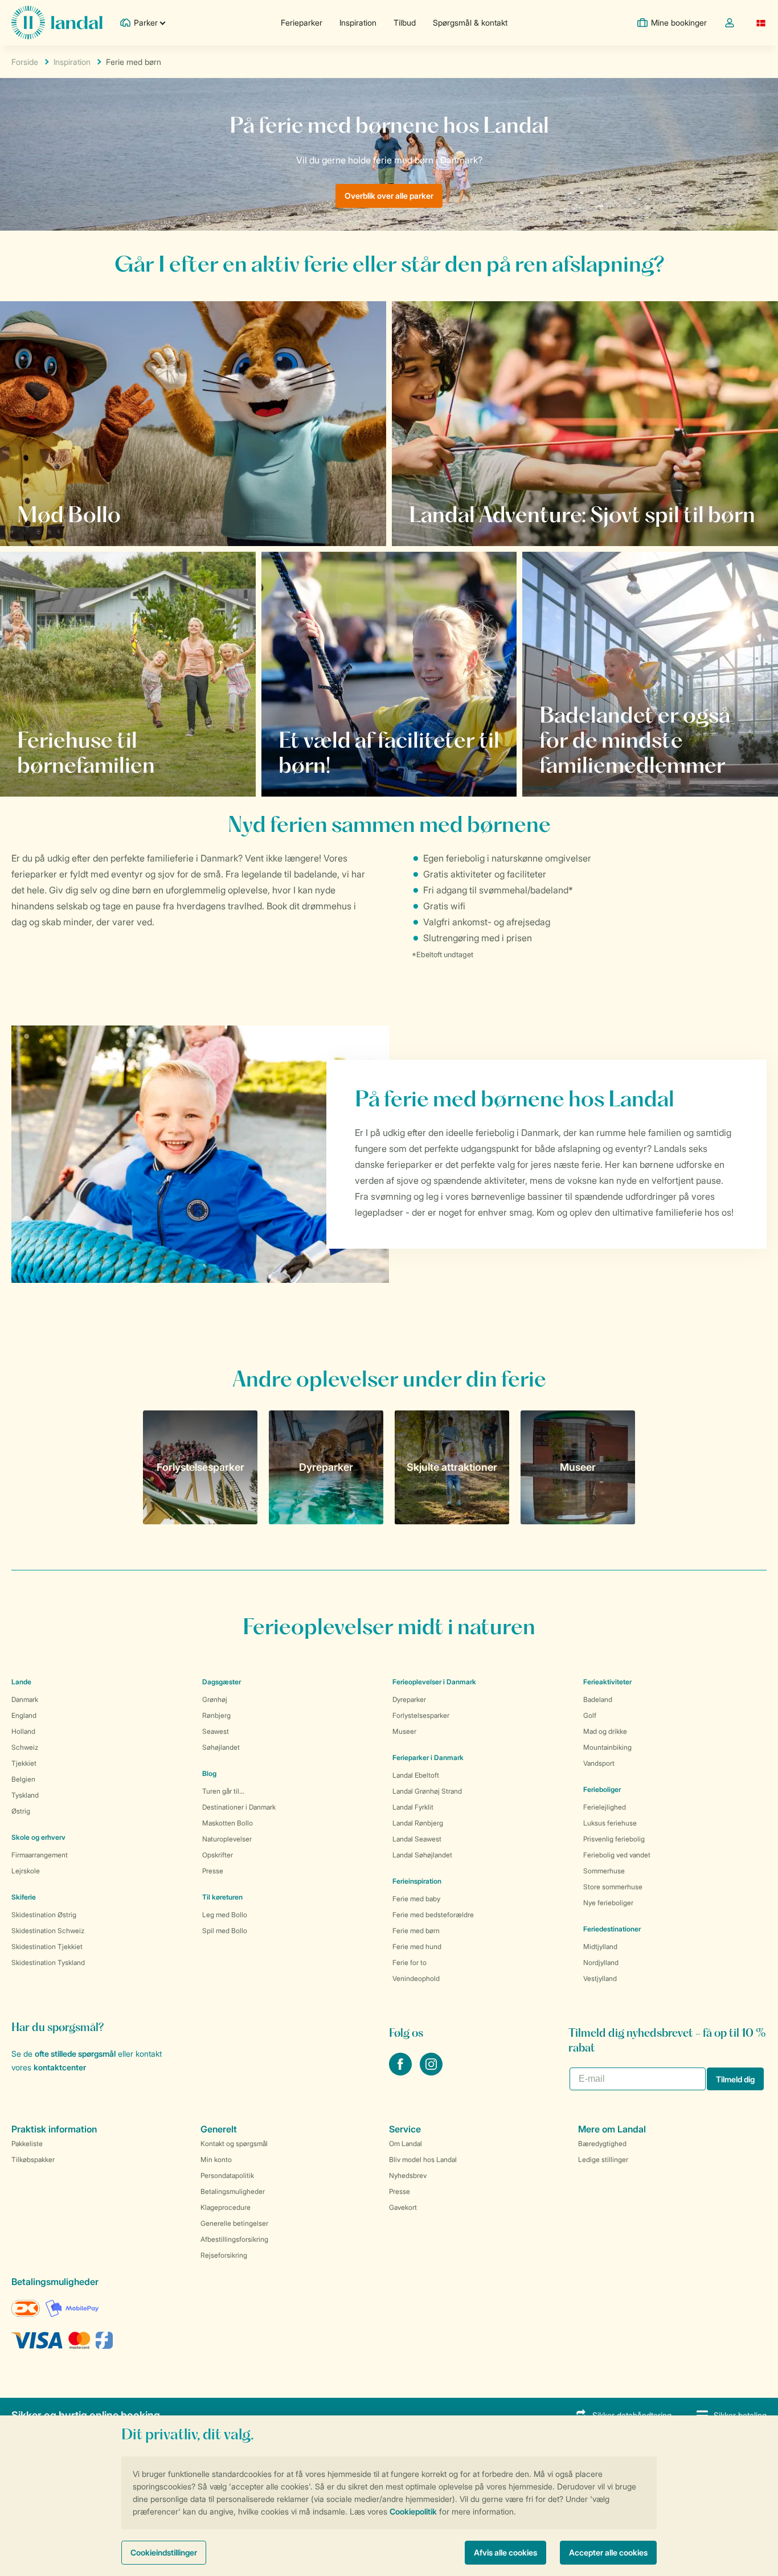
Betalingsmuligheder (233, 2191)
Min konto (216, 2159)
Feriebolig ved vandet (617, 1855)
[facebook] (402, 2072)
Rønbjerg (216, 1715)
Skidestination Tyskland (48, 1962)
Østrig (21, 1811)
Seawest (216, 1731)
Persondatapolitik (227, 2175)
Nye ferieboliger (608, 1903)
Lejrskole (26, 1871)
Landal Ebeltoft (416, 1775)
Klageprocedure (226, 2207)
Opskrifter (218, 1855)
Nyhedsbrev (408, 2175)
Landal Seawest (417, 1839)
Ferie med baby (416, 1899)
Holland (23, 1731)
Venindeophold (416, 1978)
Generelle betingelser (234, 2223)
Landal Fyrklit (413, 1807)
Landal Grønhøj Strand (427, 1791)
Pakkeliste (27, 2144)
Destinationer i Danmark (239, 1807)
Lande (21, 1682)
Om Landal (406, 2144)
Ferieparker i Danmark (428, 1757)
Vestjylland (600, 1978)
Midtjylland (600, 1947)
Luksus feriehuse (610, 1823)
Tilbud (405, 22)
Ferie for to (410, 1962)
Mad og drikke (605, 1731)
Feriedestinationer (612, 1929)
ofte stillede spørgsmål (75, 2054)
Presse (213, 1871)
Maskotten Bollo (228, 1823)
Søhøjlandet (221, 1747)
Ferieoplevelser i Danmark (434, 1682)
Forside (25, 62)
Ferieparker (302, 22)
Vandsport (599, 1763)
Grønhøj (215, 1699)
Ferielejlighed (605, 1807)
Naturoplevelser (227, 1839)
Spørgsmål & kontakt (470, 22)
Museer (404, 1731)
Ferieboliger (602, 1789)
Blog (209, 1773)
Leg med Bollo (225, 1915)
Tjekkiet (24, 1763)
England (24, 1715)
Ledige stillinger (603, 2159)
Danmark (25, 1699)
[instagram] (431, 2072)
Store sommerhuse (613, 1887)
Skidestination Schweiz (48, 1931)
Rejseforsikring (224, 2255)
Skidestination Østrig (44, 1915)
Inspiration (358, 22)
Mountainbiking (607, 1747)
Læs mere (572, 765)
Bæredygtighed (602, 2144)
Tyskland (25, 1795)
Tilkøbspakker (33, 2159)
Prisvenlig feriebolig (614, 1839)
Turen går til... (223, 1791)
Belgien (23, 1779)
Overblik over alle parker (389, 196)
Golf (590, 1715)
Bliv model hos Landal (423, 2159)
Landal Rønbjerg (418, 1823)
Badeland (598, 1699)
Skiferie (24, 1897)
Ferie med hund (417, 1947)
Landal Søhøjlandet (422, 1855)
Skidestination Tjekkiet (47, 1947)
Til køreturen (222, 1897)
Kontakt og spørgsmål (234, 2144)
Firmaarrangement (40, 1855)
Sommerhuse (604, 1871)
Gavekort (403, 2207)
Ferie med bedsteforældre (433, 1915)
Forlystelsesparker (421, 1715)
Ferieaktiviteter (607, 1682)
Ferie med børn (416, 1931)
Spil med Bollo (225, 1931)
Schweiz (25, 1747)
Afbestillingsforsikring (234, 2239)
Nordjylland (601, 1962)
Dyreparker (409, 1699)
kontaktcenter (60, 2067)
